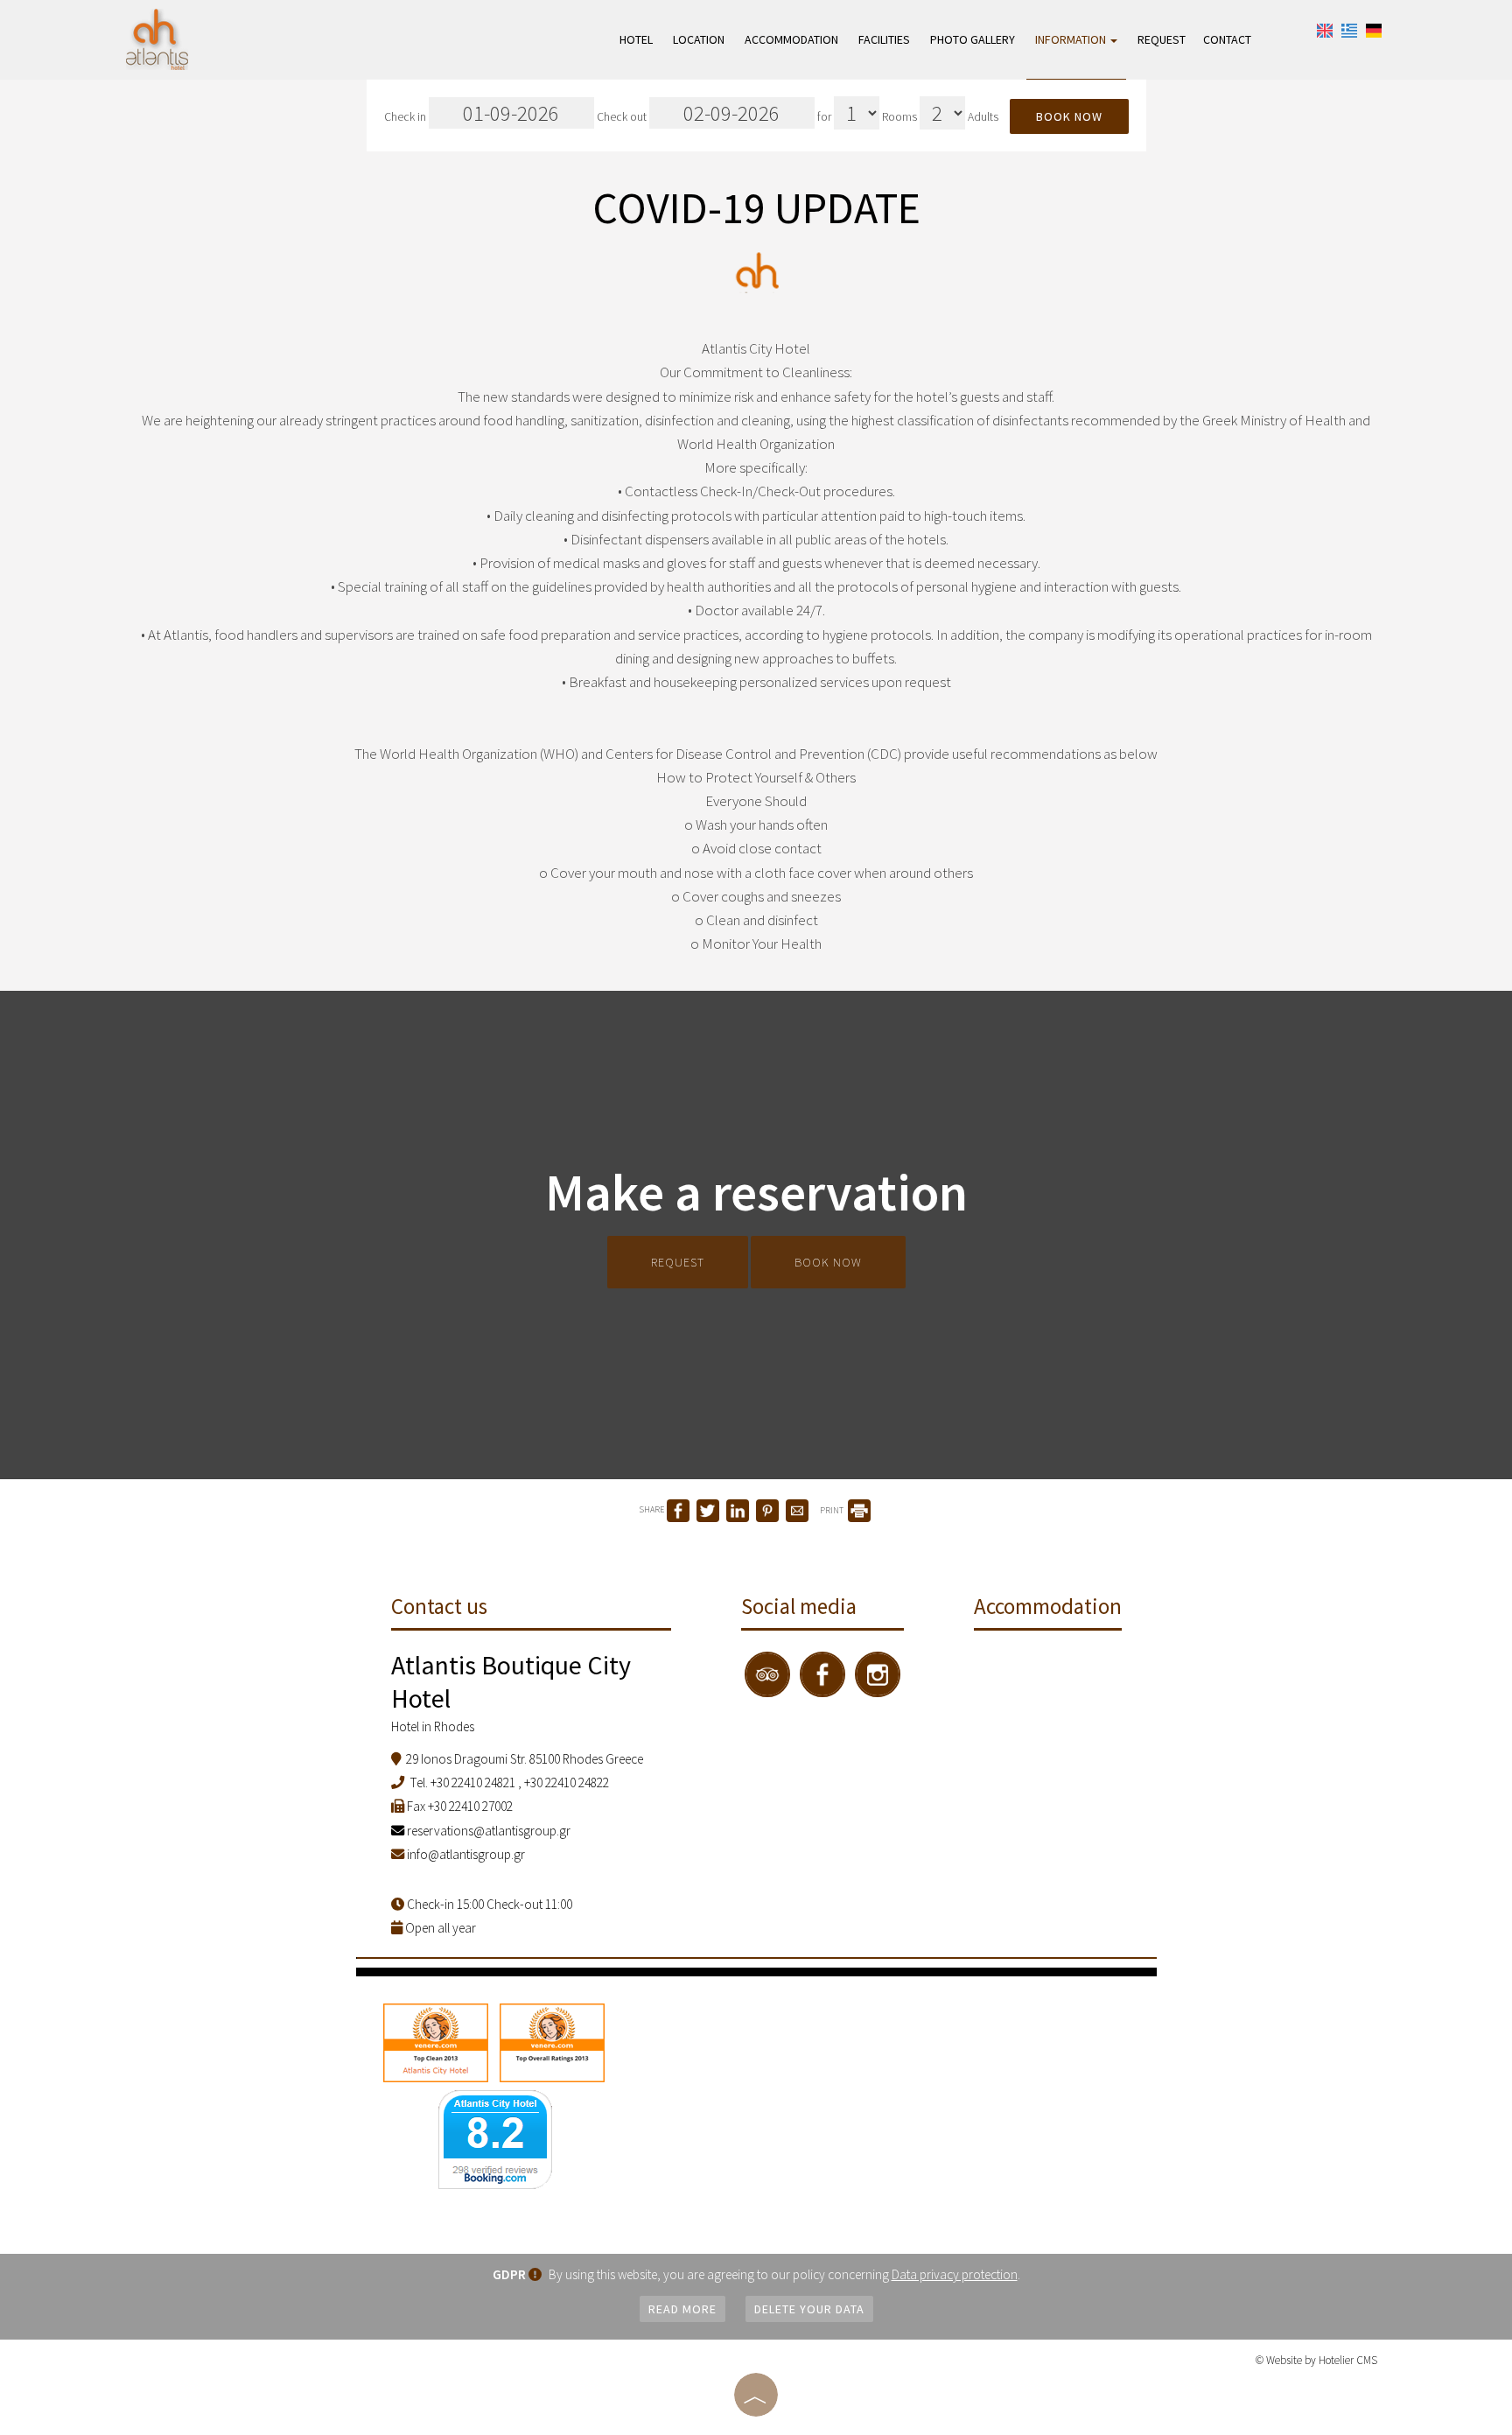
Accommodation (791, 39)
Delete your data (809, 2309)
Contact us (439, 1606)
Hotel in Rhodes (433, 1726)
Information (1072, 39)
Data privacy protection (955, 2274)
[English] (1325, 29)
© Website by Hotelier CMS (1316, 2360)
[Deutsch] (1374, 29)
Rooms (899, 117)
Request (1162, 39)
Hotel (636, 39)
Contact (1227, 39)
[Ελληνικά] (1349, 29)
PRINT (833, 1510)
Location (699, 39)
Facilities (884, 39)
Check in (406, 117)
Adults (983, 117)
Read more (682, 2309)
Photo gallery (973, 39)
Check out (623, 117)
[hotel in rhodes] (157, 38)
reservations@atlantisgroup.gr (487, 1831)
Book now (1069, 116)
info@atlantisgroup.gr (466, 1854)
